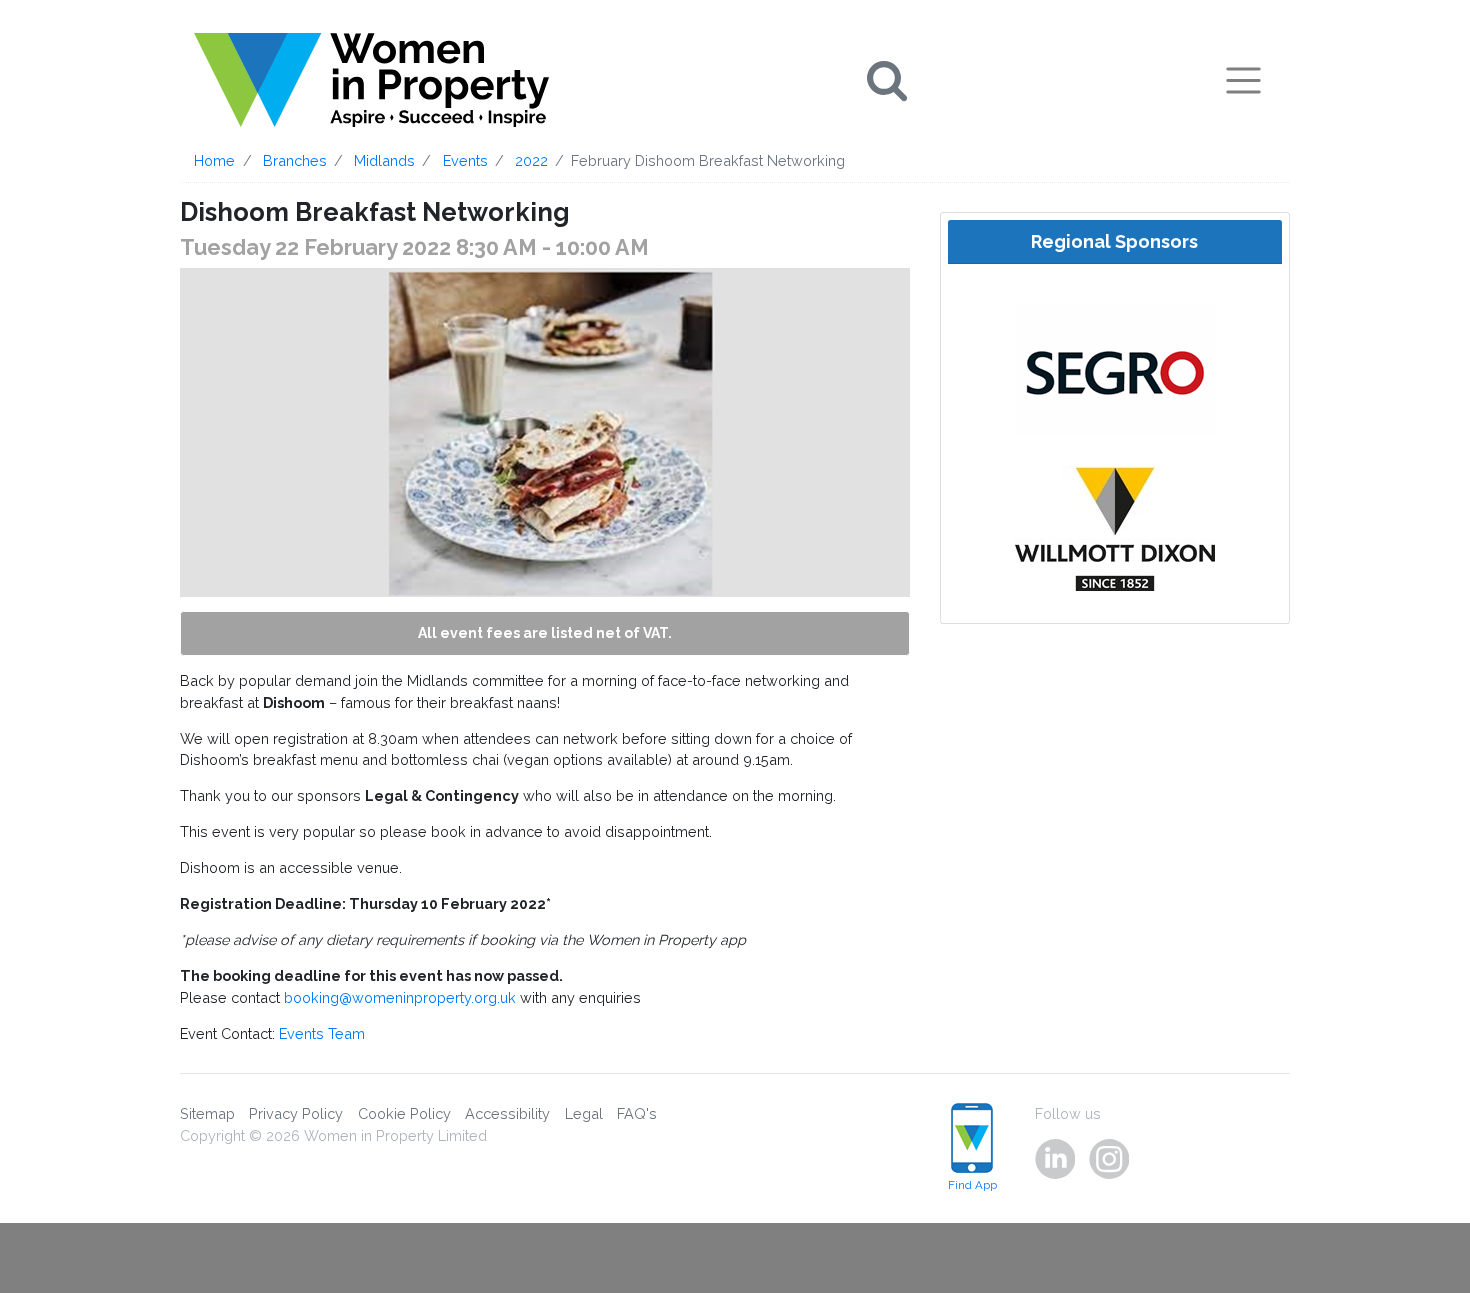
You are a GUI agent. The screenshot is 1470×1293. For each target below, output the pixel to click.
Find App (972, 1185)
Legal (584, 1113)
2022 (531, 160)
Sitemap (207, 1113)
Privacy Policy (296, 1113)
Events (465, 160)
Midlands (384, 160)
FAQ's (637, 1113)
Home (214, 160)
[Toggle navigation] (1243, 80)
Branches (295, 160)
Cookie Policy (404, 1113)
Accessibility (507, 1113)
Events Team (322, 1033)
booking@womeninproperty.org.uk (400, 997)
